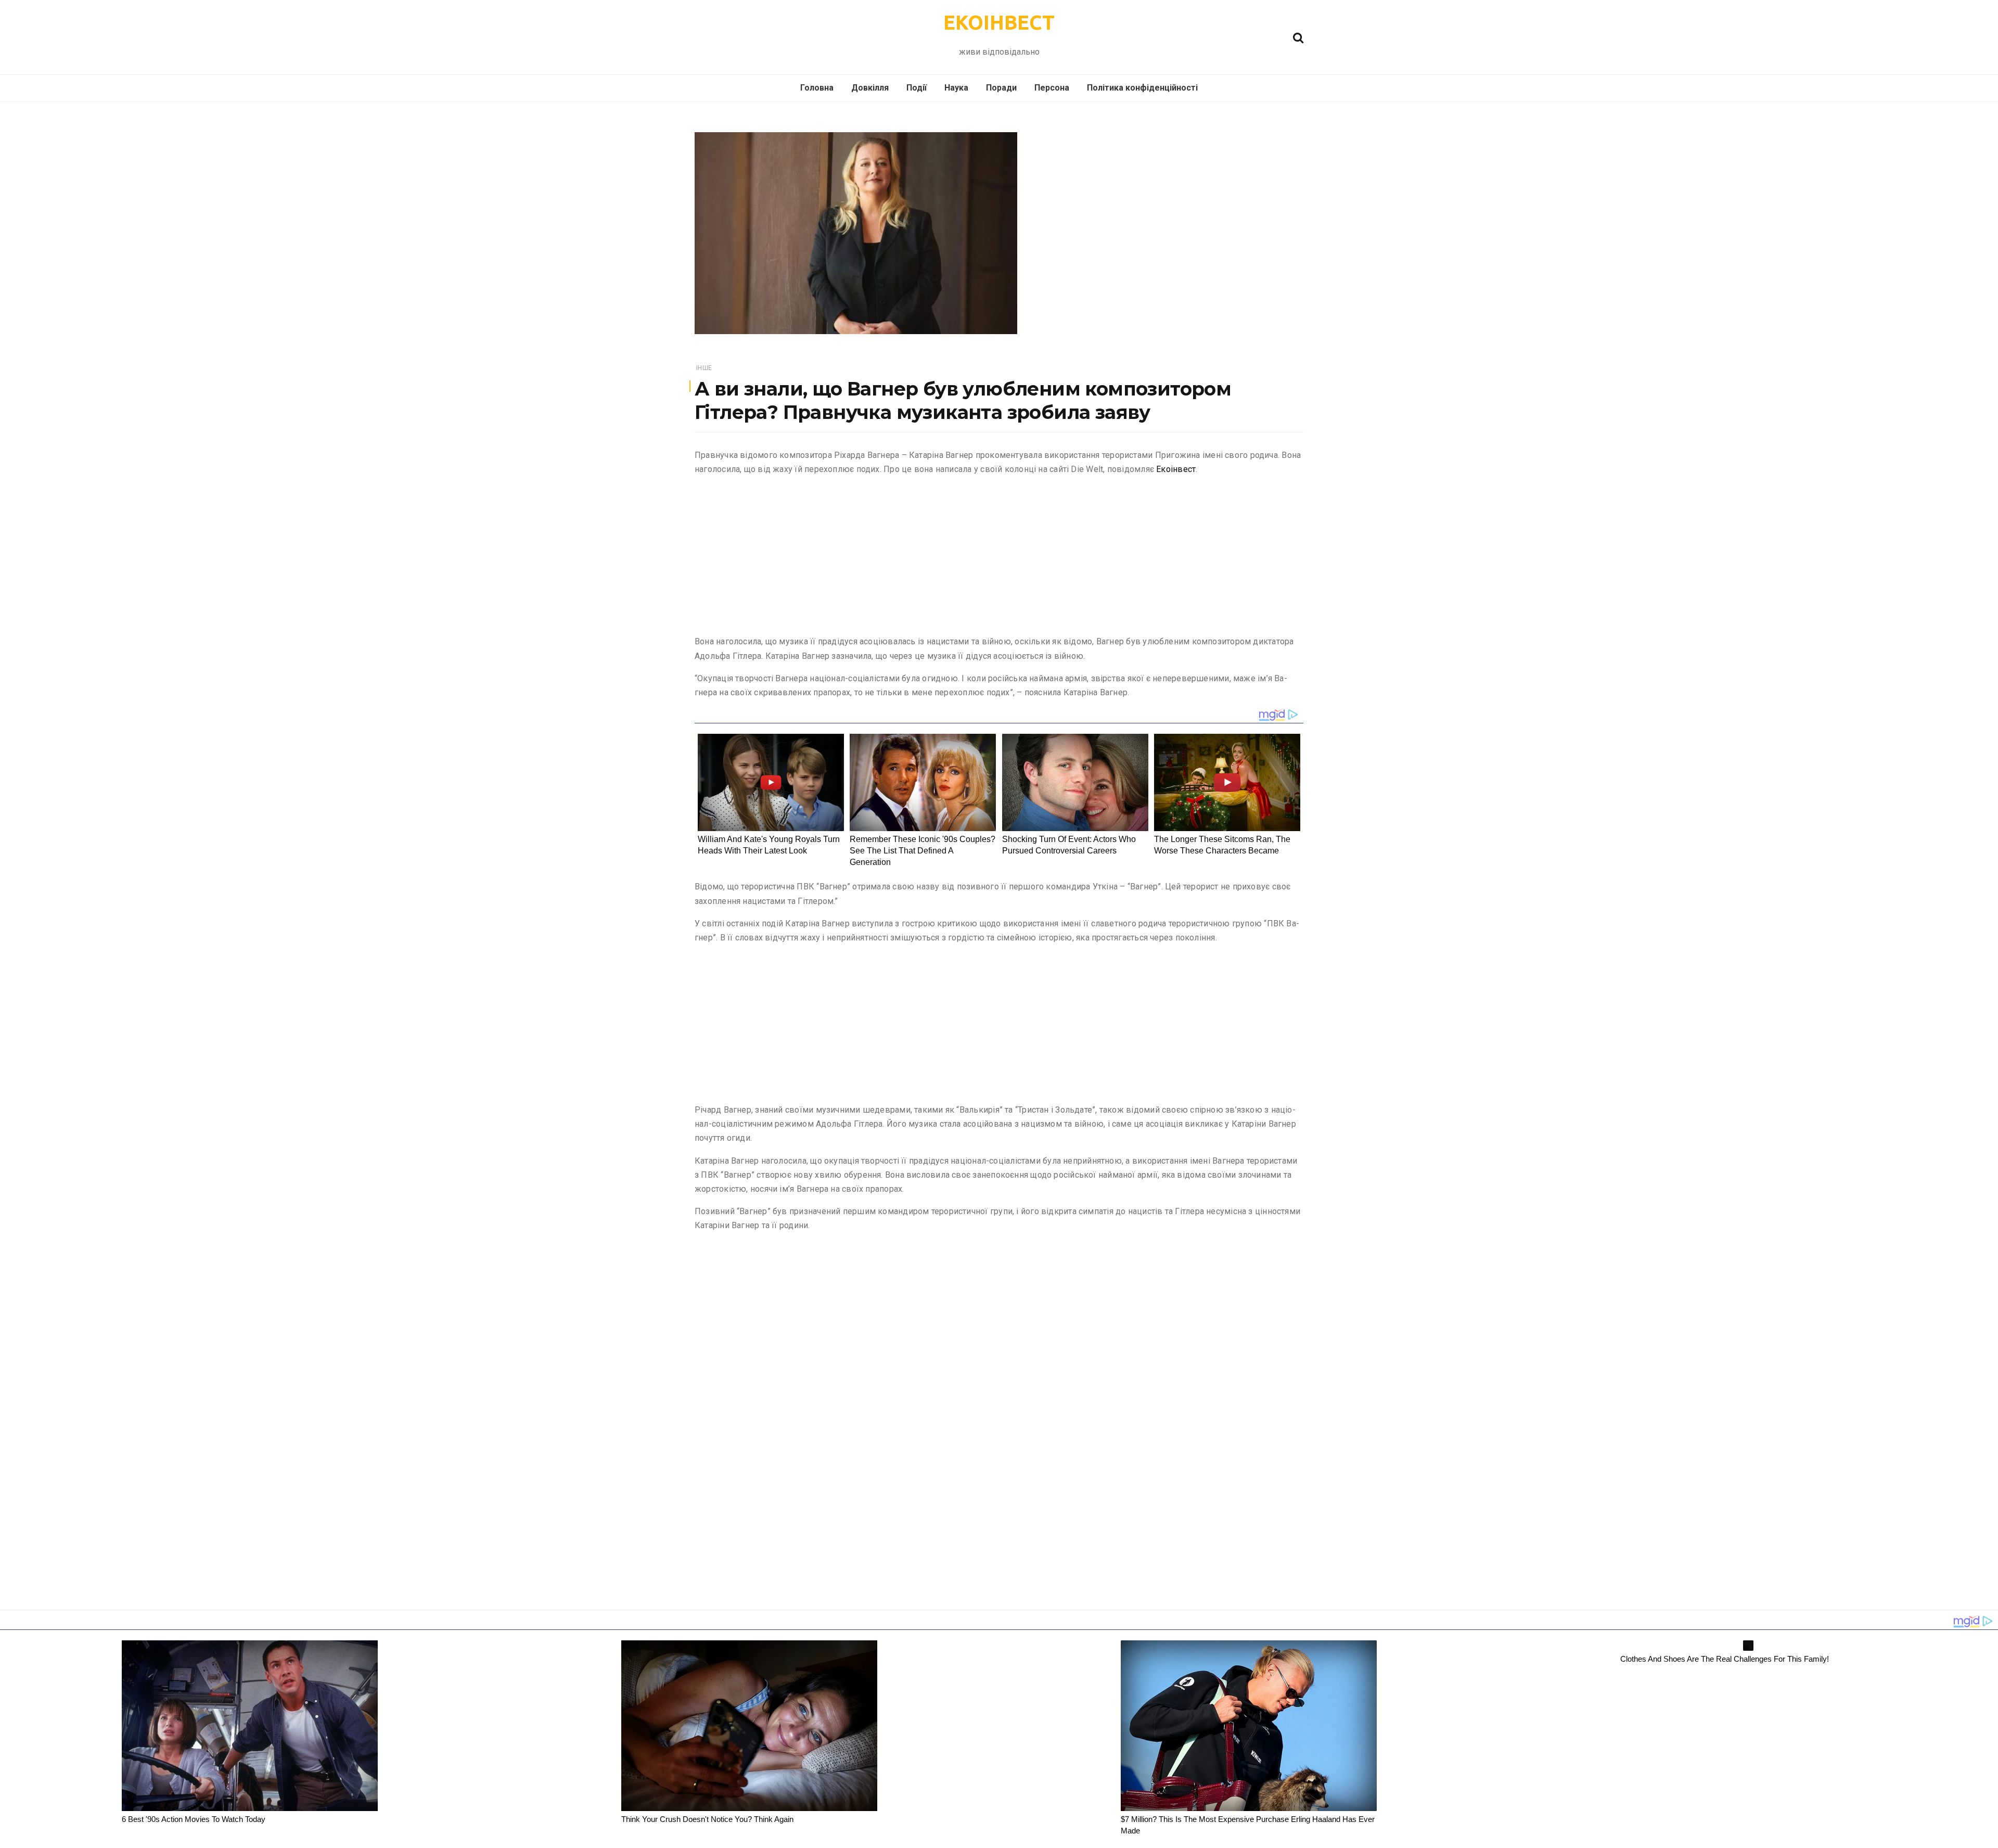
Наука (956, 88)
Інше (704, 368)
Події (917, 88)
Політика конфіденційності (1142, 88)
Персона (1052, 88)
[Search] (1298, 37)
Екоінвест (1176, 469)
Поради (1001, 88)
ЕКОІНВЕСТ (999, 22)
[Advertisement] (999, 557)
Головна (817, 88)
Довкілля (870, 88)
